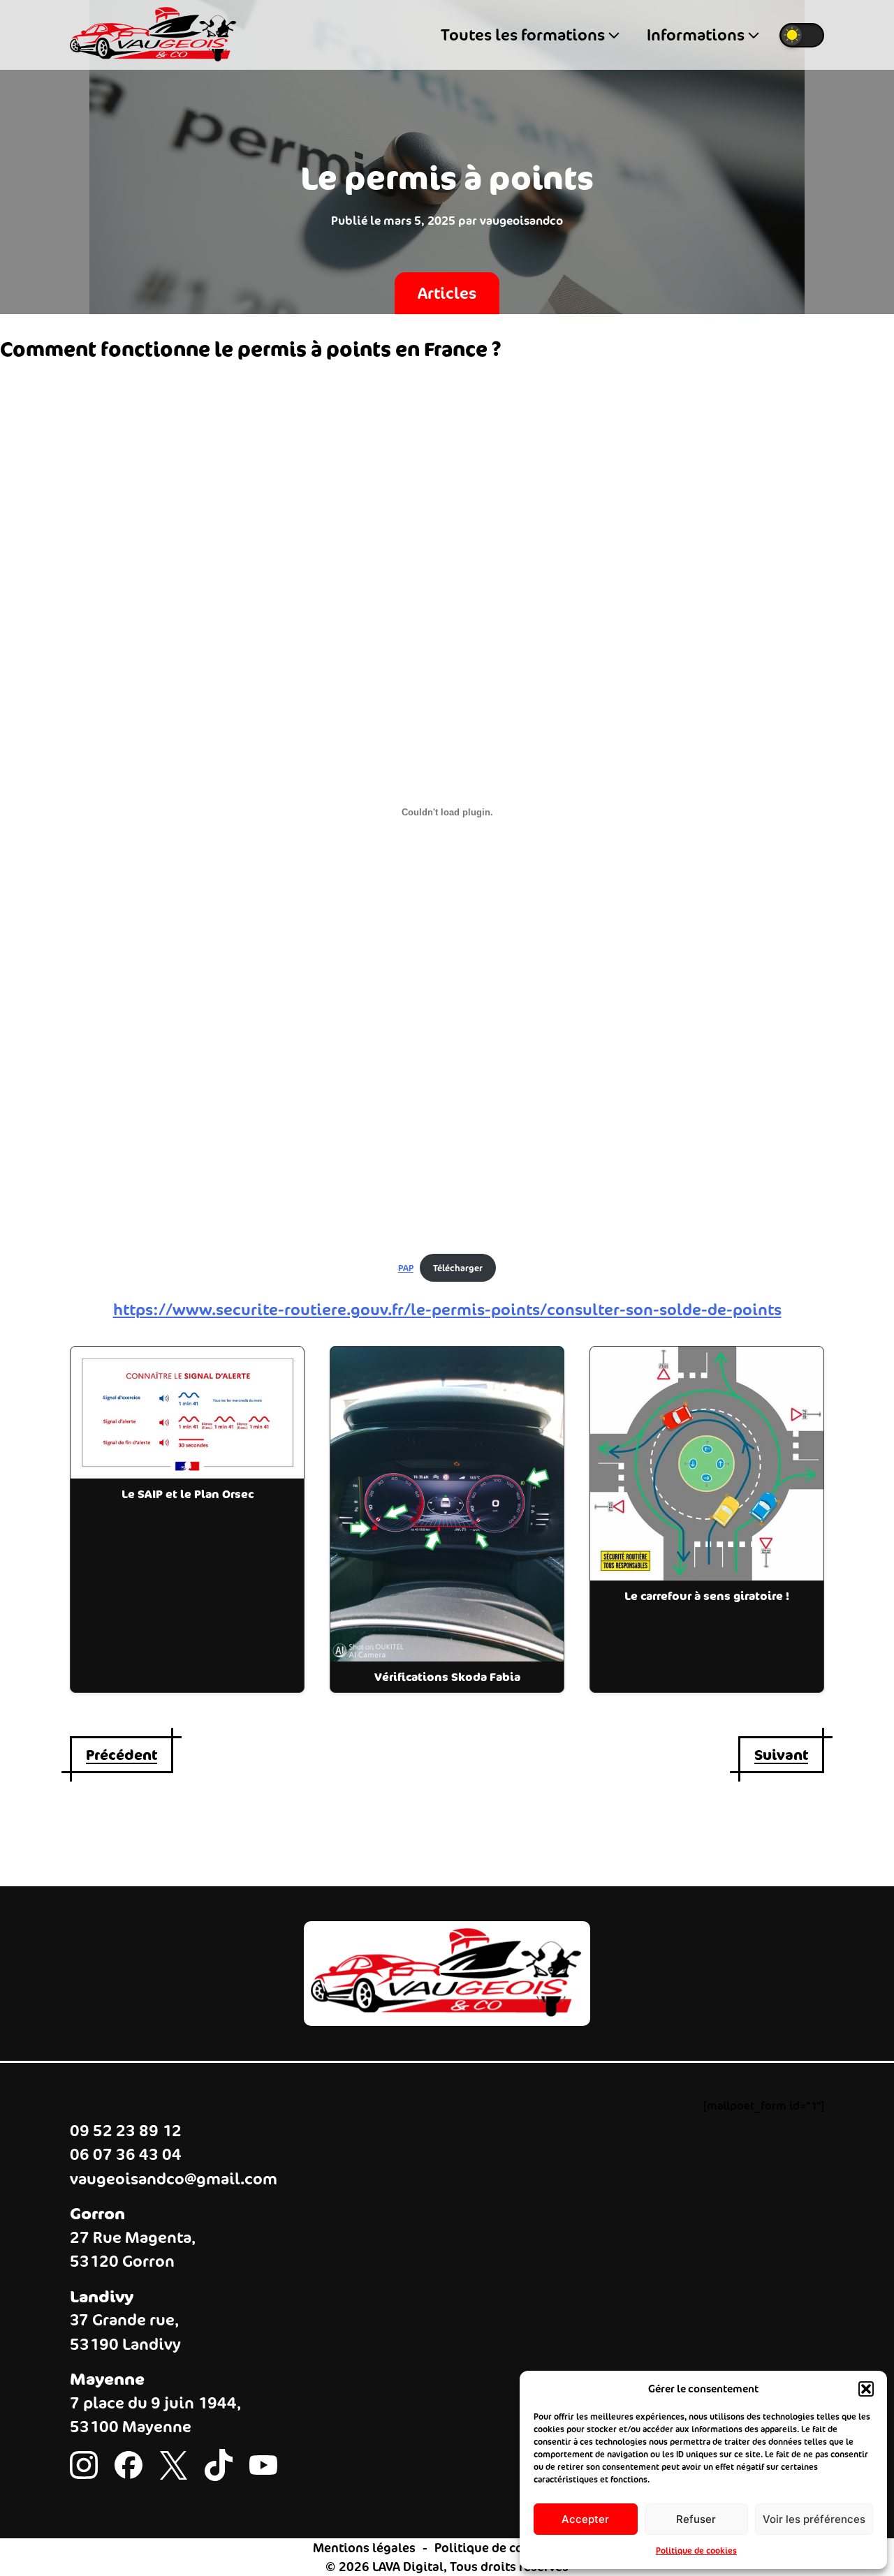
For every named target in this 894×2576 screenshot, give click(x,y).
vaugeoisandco (521, 221)
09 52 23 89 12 (126, 2131)
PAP (406, 1268)
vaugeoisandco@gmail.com (174, 2179)
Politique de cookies (696, 2551)
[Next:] (781, 1755)
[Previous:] (122, 1755)
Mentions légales (364, 2548)
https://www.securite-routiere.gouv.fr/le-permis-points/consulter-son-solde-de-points (447, 1310)
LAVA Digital (408, 2567)
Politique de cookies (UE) (508, 2548)
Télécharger (458, 1268)
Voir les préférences (814, 2519)
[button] (866, 2389)
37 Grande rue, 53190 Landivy (125, 2332)
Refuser (696, 2519)
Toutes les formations (523, 35)
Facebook (129, 2468)
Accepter (585, 2519)
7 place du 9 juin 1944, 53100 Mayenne (155, 2415)
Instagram (84, 2468)
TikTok (219, 2468)
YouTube (263, 2468)
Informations (696, 35)
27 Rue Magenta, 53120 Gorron (133, 2250)
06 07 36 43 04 (126, 2154)
